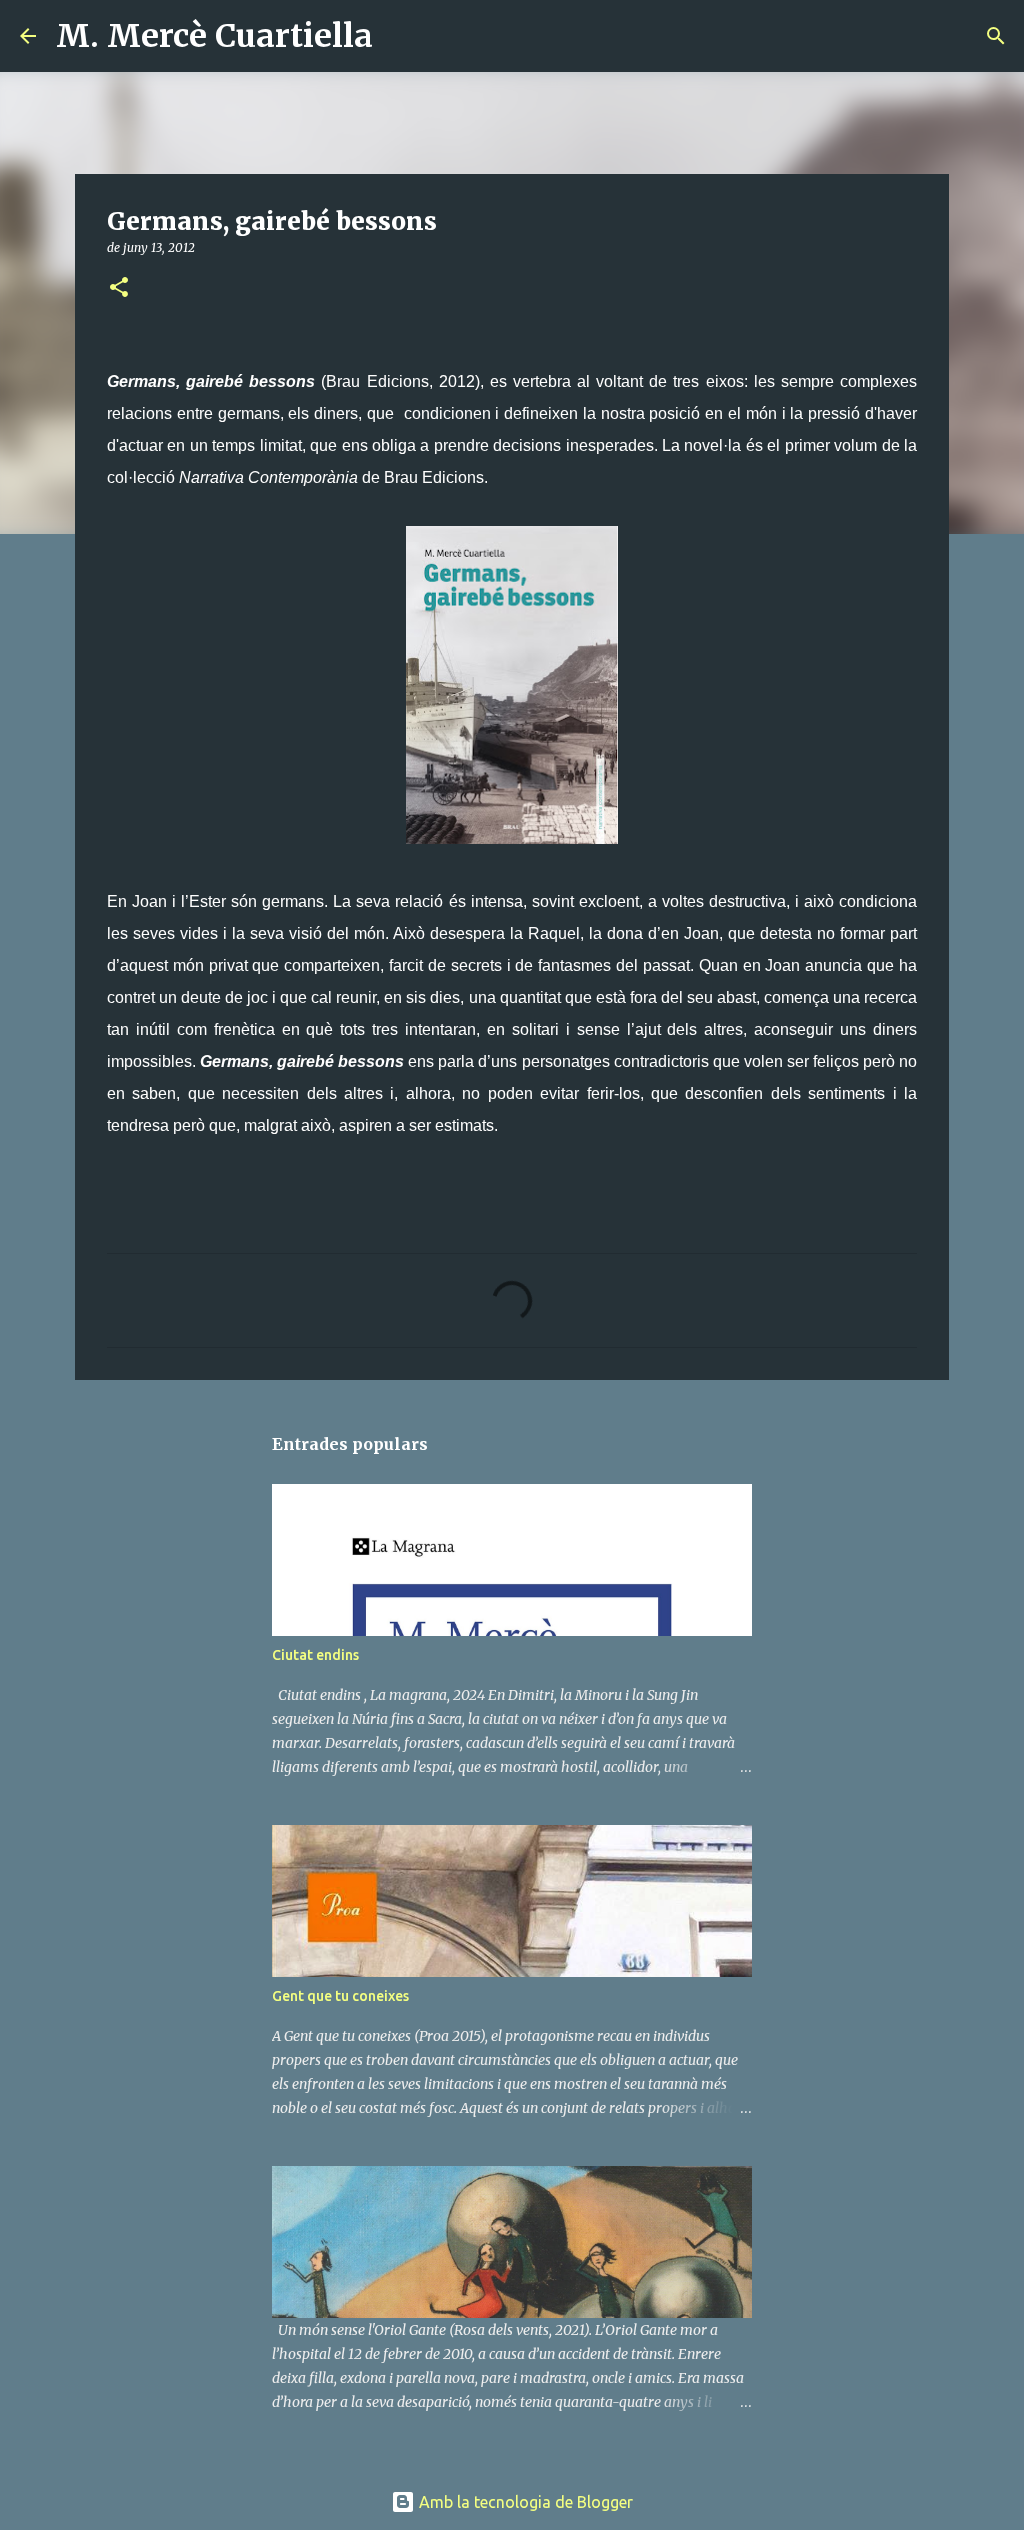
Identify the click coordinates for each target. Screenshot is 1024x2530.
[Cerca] (401, 36)
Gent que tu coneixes (340, 1996)
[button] (119, 288)
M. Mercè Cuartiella (214, 36)
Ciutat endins (315, 1655)
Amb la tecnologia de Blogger (524, 2502)
